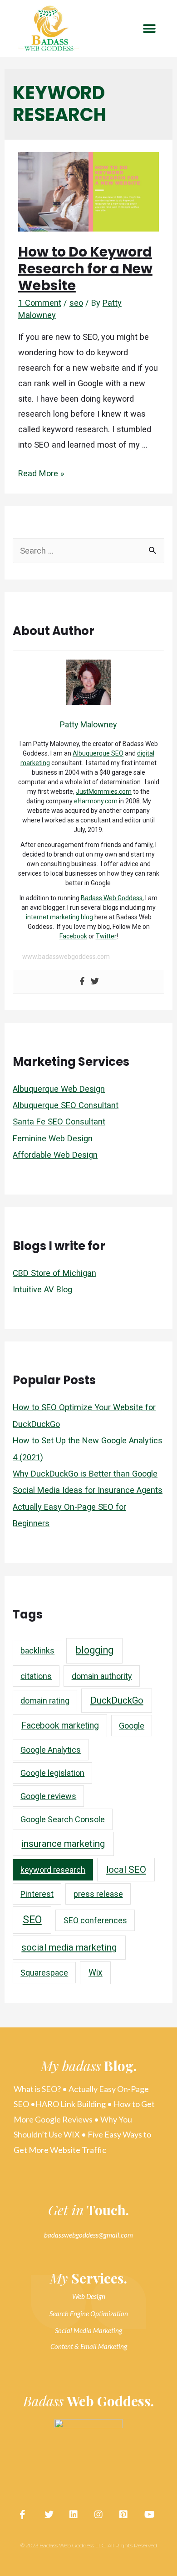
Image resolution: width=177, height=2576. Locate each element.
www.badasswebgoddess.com (66, 957)
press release (98, 1894)
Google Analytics (51, 1750)
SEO (32, 1920)
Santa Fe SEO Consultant (59, 1122)
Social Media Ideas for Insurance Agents (88, 1490)
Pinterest (37, 1894)
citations (36, 1676)
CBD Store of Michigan (54, 1273)
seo (76, 303)
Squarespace (44, 1973)
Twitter (106, 936)
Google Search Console (63, 1819)
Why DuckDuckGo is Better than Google (85, 1474)
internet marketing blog (59, 917)
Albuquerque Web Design (59, 1089)
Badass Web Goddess (112, 898)
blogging (95, 1650)
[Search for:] (88, 551)
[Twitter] (95, 982)
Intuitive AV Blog (42, 1289)
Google (132, 1726)
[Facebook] (82, 982)
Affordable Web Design (55, 1155)
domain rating (45, 1701)
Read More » (41, 473)
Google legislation (52, 1773)
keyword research (53, 1870)
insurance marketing (63, 1844)
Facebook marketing (60, 1726)
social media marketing (69, 1947)
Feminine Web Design (53, 1138)
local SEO (126, 1870)
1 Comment (40, 303)
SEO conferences (95, 1920)
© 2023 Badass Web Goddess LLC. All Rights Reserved (89, 2545)
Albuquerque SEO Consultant (66, 1105)
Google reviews (48, 1796)
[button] (149, 28)
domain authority (102, 1676)
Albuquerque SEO (98, 753)
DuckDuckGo (117, 1700)
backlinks (37, 1651)
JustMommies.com (104, 791)
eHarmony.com (96, 801)
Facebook (73, 936)
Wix (96, 1973)
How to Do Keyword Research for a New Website (85, 269)
